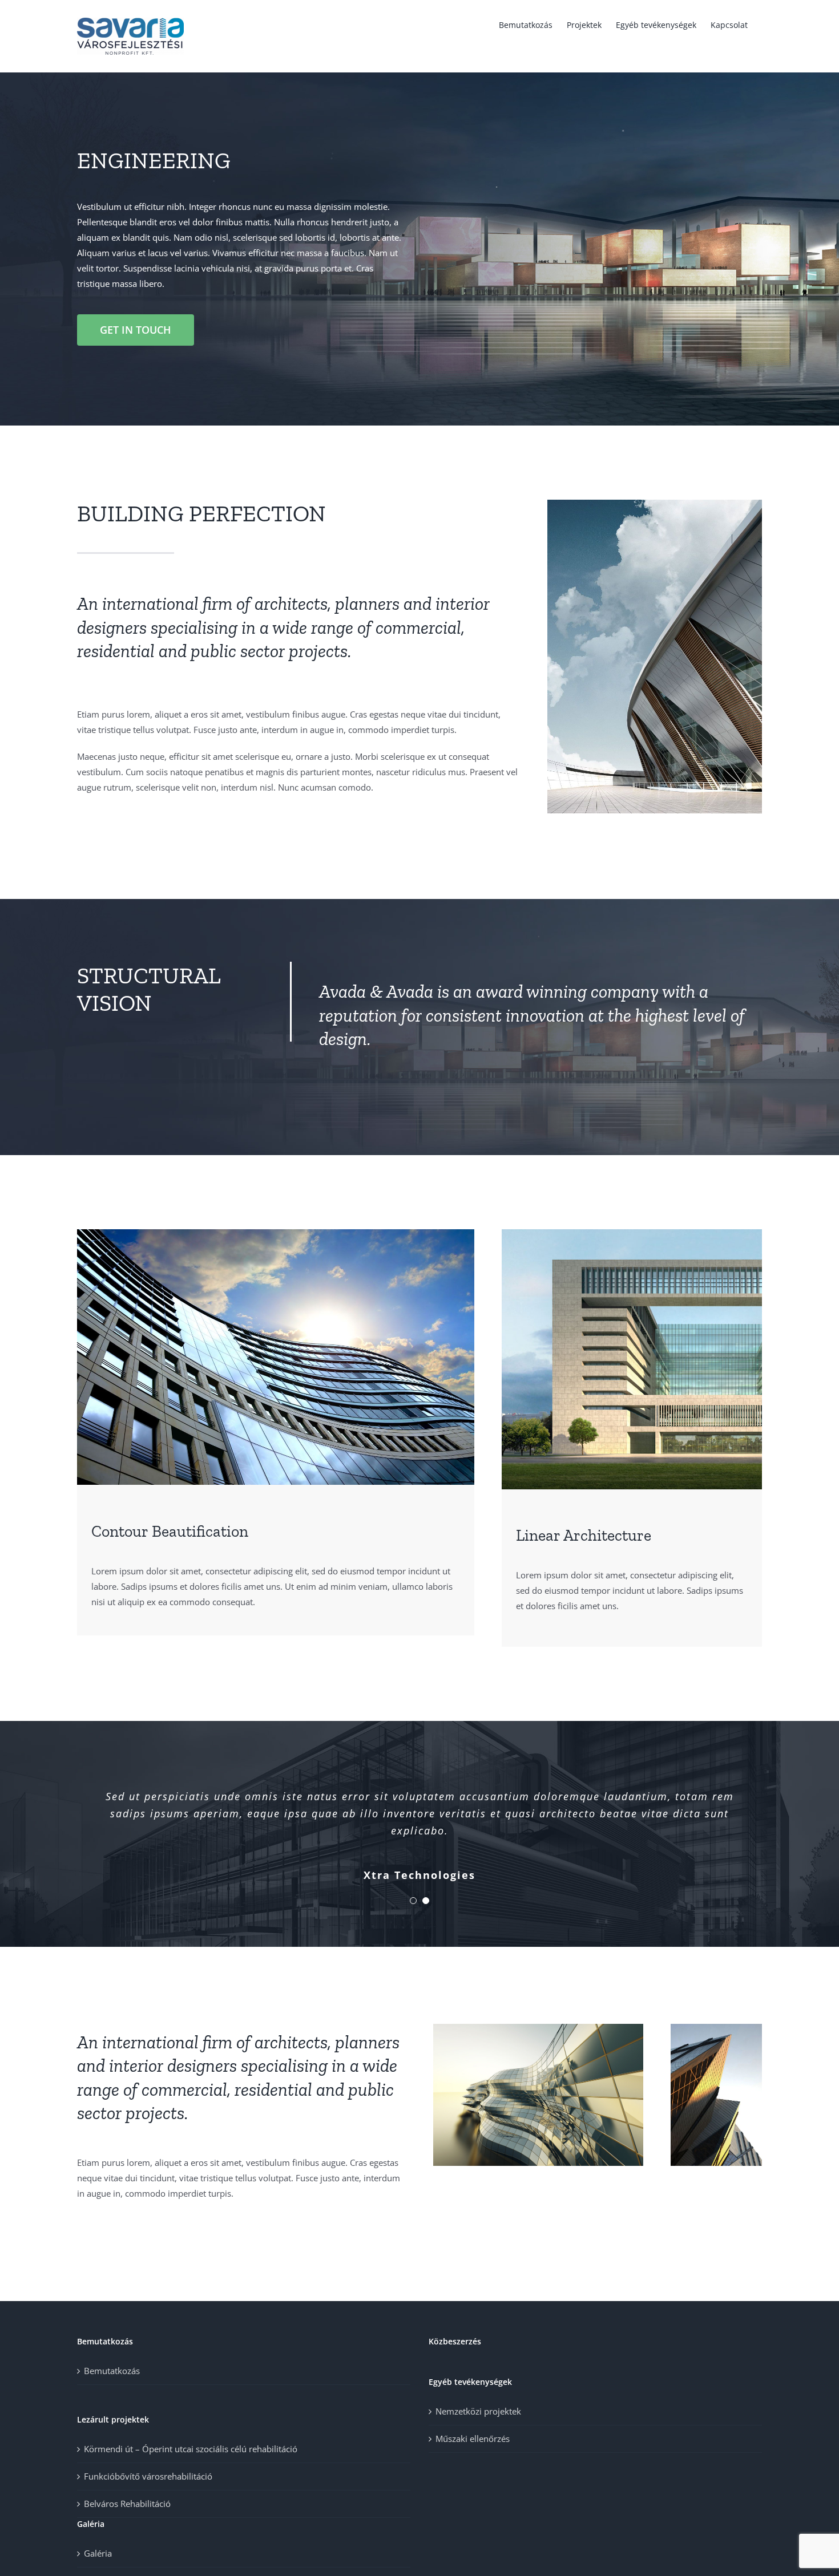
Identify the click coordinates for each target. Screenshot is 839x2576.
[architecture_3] (716, 2028)
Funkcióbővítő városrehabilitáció (148, 2476)
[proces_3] (632, 1233)
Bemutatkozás (112, 2371)
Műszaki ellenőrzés (473, 2439)
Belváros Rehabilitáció (127, 2504)
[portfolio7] (538, 2028)
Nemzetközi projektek (478, 2411)
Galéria (98, 2553)
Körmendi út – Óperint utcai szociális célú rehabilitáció (191, 2449)
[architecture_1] (655, 504)
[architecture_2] (276, 1233)
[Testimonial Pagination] (413, 1901)
